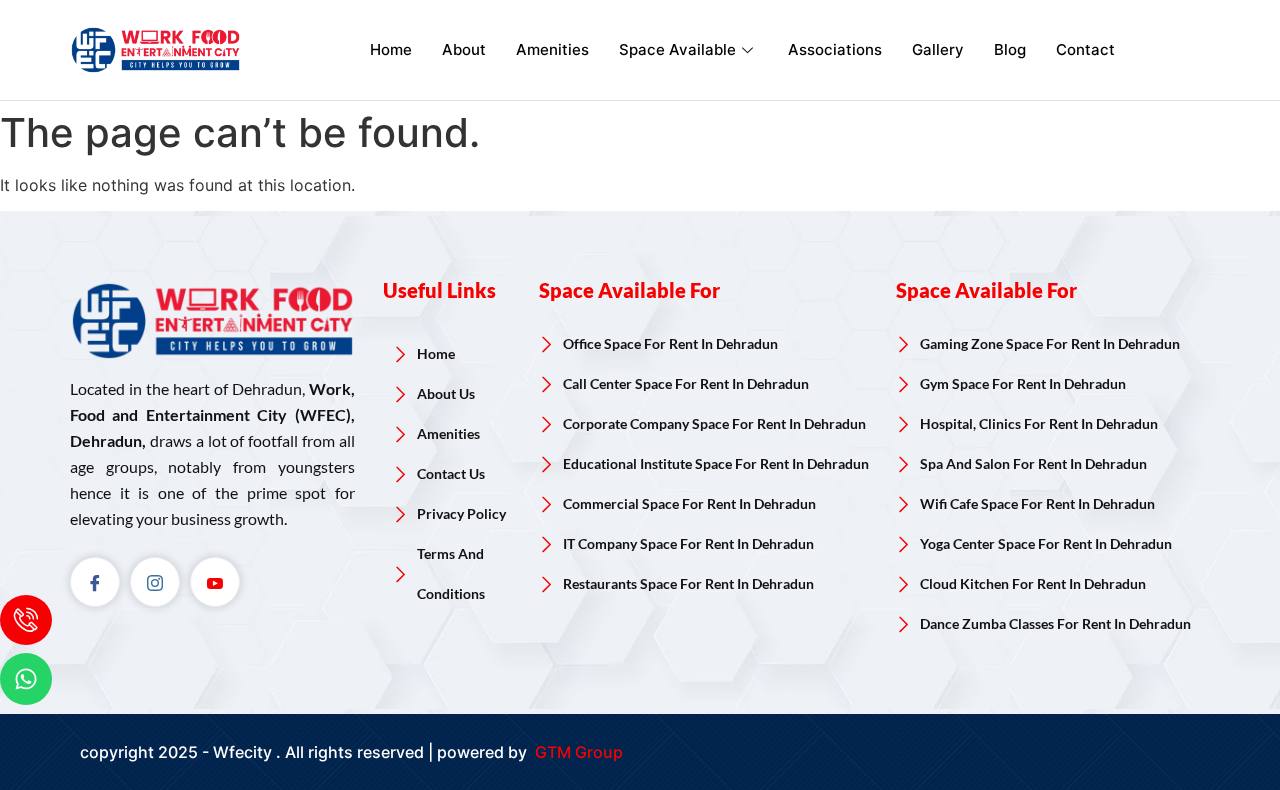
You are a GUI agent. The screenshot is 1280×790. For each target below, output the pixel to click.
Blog (1010, 49)
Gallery (938, 49)
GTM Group (577, 752)
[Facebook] (95, 582)
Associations (835, 49)
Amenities (552, 49)
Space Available (677, 49)
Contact (1085, 49)
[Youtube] (215, 582)
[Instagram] (155, 582)
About (464, 49)
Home (391, 49)
